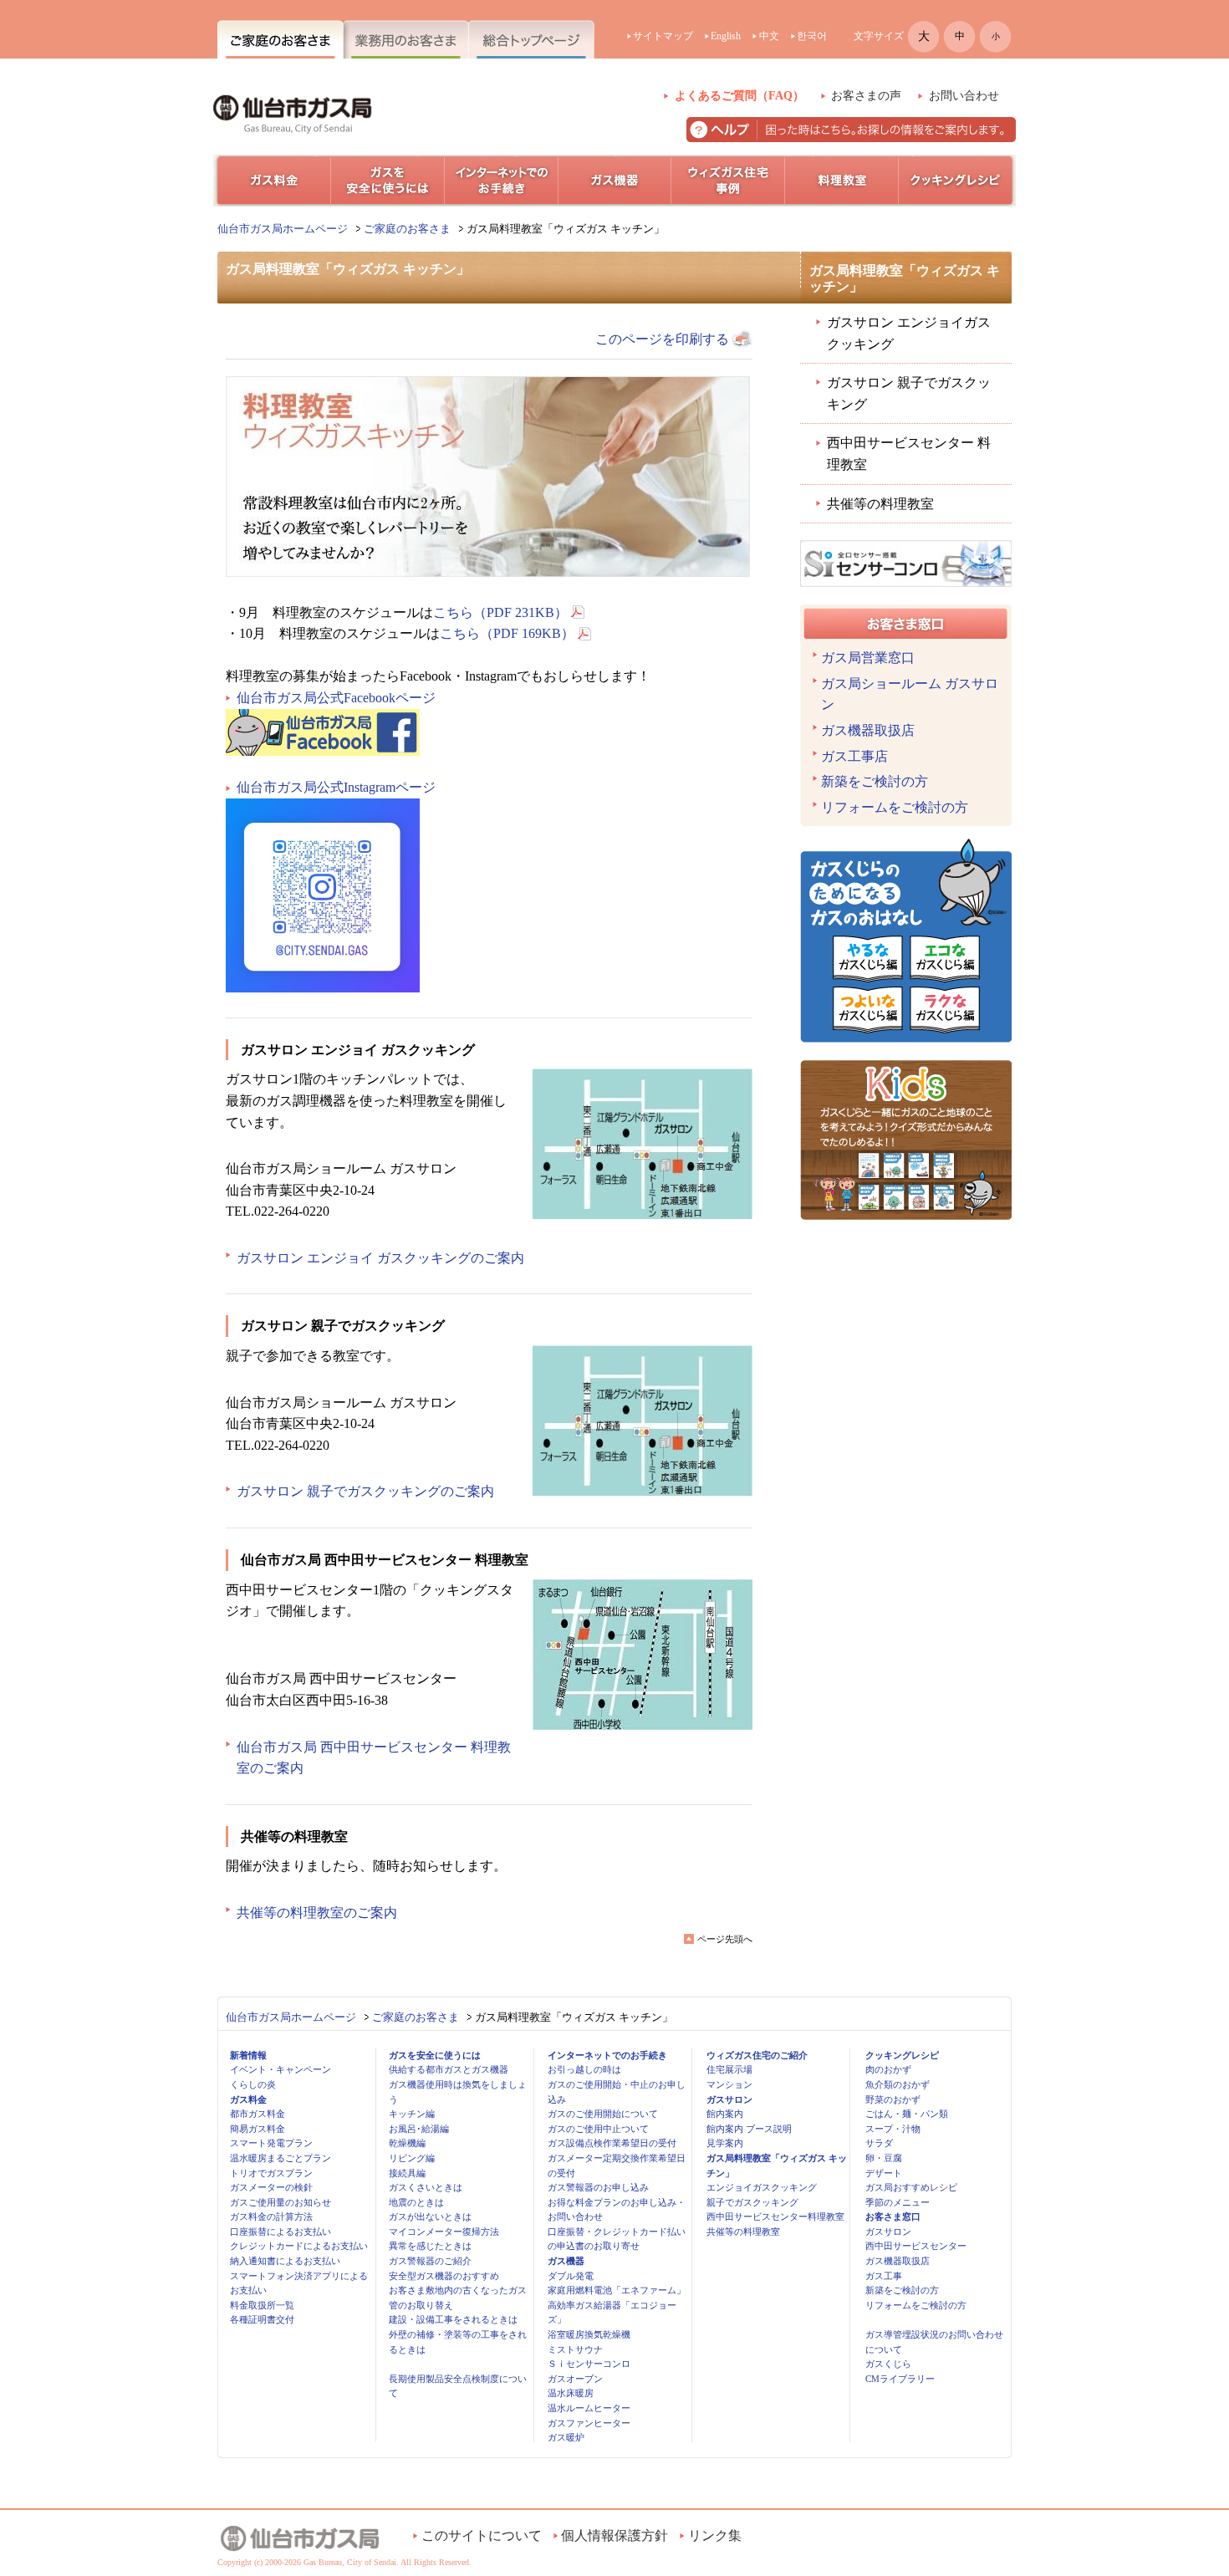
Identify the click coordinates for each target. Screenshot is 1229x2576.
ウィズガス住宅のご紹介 (757, 2055)
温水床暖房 (571, 2393)
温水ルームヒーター (589, 2408)
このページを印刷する (662, 339)
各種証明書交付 (262, 2319)
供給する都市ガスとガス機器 (449, 2069)
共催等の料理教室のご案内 (317, 1913)
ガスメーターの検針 (271, 2187)
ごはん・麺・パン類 (907, 2114)
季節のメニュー (898, 2202)
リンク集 (715, 2535)
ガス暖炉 (566, 2437)
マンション (729, 2084)
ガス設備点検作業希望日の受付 (612, 2143)
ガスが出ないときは (430, 2216)
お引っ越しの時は (584, 2069)
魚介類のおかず (898, 2084)
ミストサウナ (575, 2349)
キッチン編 (412, 2114)
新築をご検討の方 (875, 781)
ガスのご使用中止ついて (598, 2129)
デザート (884, 2173)
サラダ (879, 2143)
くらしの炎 (253, 2084)
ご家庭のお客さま (407, 229)
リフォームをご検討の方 (895, 807)
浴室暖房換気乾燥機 (589, 2334)
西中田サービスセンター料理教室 (775, 2216)
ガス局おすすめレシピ (911, 2187)
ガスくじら (888, 2364)
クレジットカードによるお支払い (299, 2246)
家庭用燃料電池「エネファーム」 (617, 2290)
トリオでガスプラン (271, 2173)
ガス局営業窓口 (868, 658)
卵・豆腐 (884, 2158)
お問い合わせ (964, 96)
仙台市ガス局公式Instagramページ (336, 787)
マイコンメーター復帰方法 (444, 2232)
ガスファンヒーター (589, 2423)
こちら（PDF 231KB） (500, 612)
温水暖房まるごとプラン (280, 2158)
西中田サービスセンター (916, 2246)
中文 (769, 36)
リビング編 (412, 2158)
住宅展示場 (729, 2069)
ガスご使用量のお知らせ (280, 2202)
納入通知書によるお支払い (285, 2261)
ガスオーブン (575, 2379)
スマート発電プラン (271, 2143)
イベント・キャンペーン (280, 2069)
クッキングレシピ (902, 2055)
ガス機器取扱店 (868, 730)
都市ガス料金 (258, 2114)
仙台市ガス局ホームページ (283, 229)
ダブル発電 (571, 2276)
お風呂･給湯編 (419, 2129)
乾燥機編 (407, 2143)
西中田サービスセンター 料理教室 (909, 454)
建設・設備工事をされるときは (453, 2319)
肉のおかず (888, 2069)
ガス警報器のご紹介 (430, 2261)
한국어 (812, 36)
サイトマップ (663, 36)
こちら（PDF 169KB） (507, 633)
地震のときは (416, 2202)
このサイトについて (482, 2535)
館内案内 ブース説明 (749, 2129)
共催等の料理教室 (880, 504)
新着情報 (248, 2055)
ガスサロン (729, 2099)
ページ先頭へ (725, 1939)
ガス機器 (566, 2261)
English (726, 36)
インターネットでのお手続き (607, 2055)
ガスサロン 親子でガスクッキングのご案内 (365, 1491)
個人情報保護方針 (614, 2535)
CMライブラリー (900, 2379)
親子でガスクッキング (752, 2202)
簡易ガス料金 (258, 2129)
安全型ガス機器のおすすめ (444, 2276)
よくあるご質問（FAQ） (739, 96)
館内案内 (725, 2114)
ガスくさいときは (426, 2187)
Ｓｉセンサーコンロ (589, 2364)
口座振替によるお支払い (280, 2232)
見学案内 (725, 2143)
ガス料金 (248, 2099)
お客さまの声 (866, 96)
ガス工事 (884, 2276)
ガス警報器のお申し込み (598, 2187)
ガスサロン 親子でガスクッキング (909, 393)
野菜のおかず (893, 2099)
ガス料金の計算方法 (271, 2216)
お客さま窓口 (893, 2216)
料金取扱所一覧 (262, 2305)
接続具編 (407, 2173)
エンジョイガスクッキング (762, 2187)
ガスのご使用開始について (603, 2114)
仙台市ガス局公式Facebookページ (336, 698)
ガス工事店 (854, 756)
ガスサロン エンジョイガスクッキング (909, 333)
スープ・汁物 (893, 2129)
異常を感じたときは (430, 2246)
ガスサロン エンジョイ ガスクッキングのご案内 (380, 1258)
